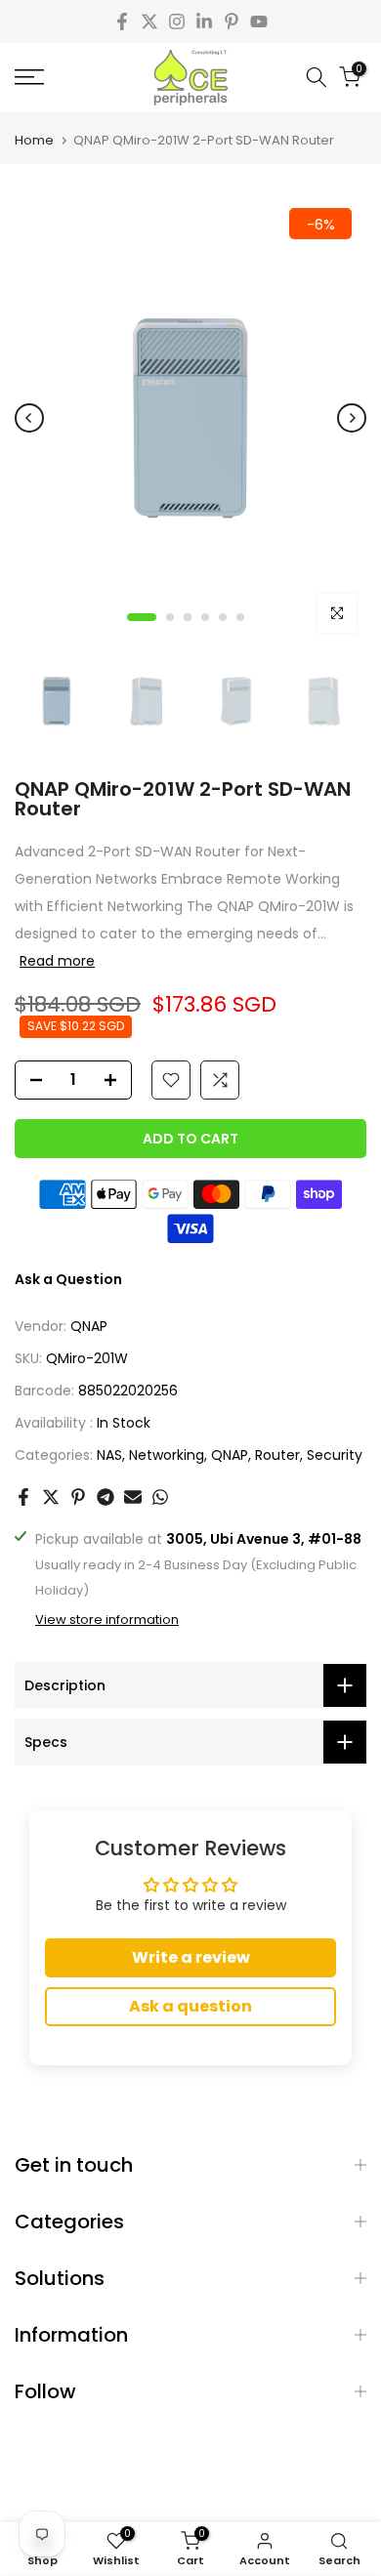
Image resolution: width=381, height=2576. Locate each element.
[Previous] (29, 418)
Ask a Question (68, 1279)
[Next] (352, 418)
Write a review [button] (191, 1957)
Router (277, 1455)
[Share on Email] (133, 1497)
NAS (109, 1455)
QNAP (89, 1326)
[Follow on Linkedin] (204, 21)
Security (335, 1455)
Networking (167, 1455)
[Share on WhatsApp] (160, 1497)
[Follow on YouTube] (259, 21)
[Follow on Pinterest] (232, 21)
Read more (57, 961)
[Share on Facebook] (23, 1497)
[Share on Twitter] (51, 1497)
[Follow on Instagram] (177, 21)
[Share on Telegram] (106, 1497)
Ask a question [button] (190, 2006)
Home (34, 140)
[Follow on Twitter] (149, 21)
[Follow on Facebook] (122, 21)
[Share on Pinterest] (78, 1497)
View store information (107, 1620)
